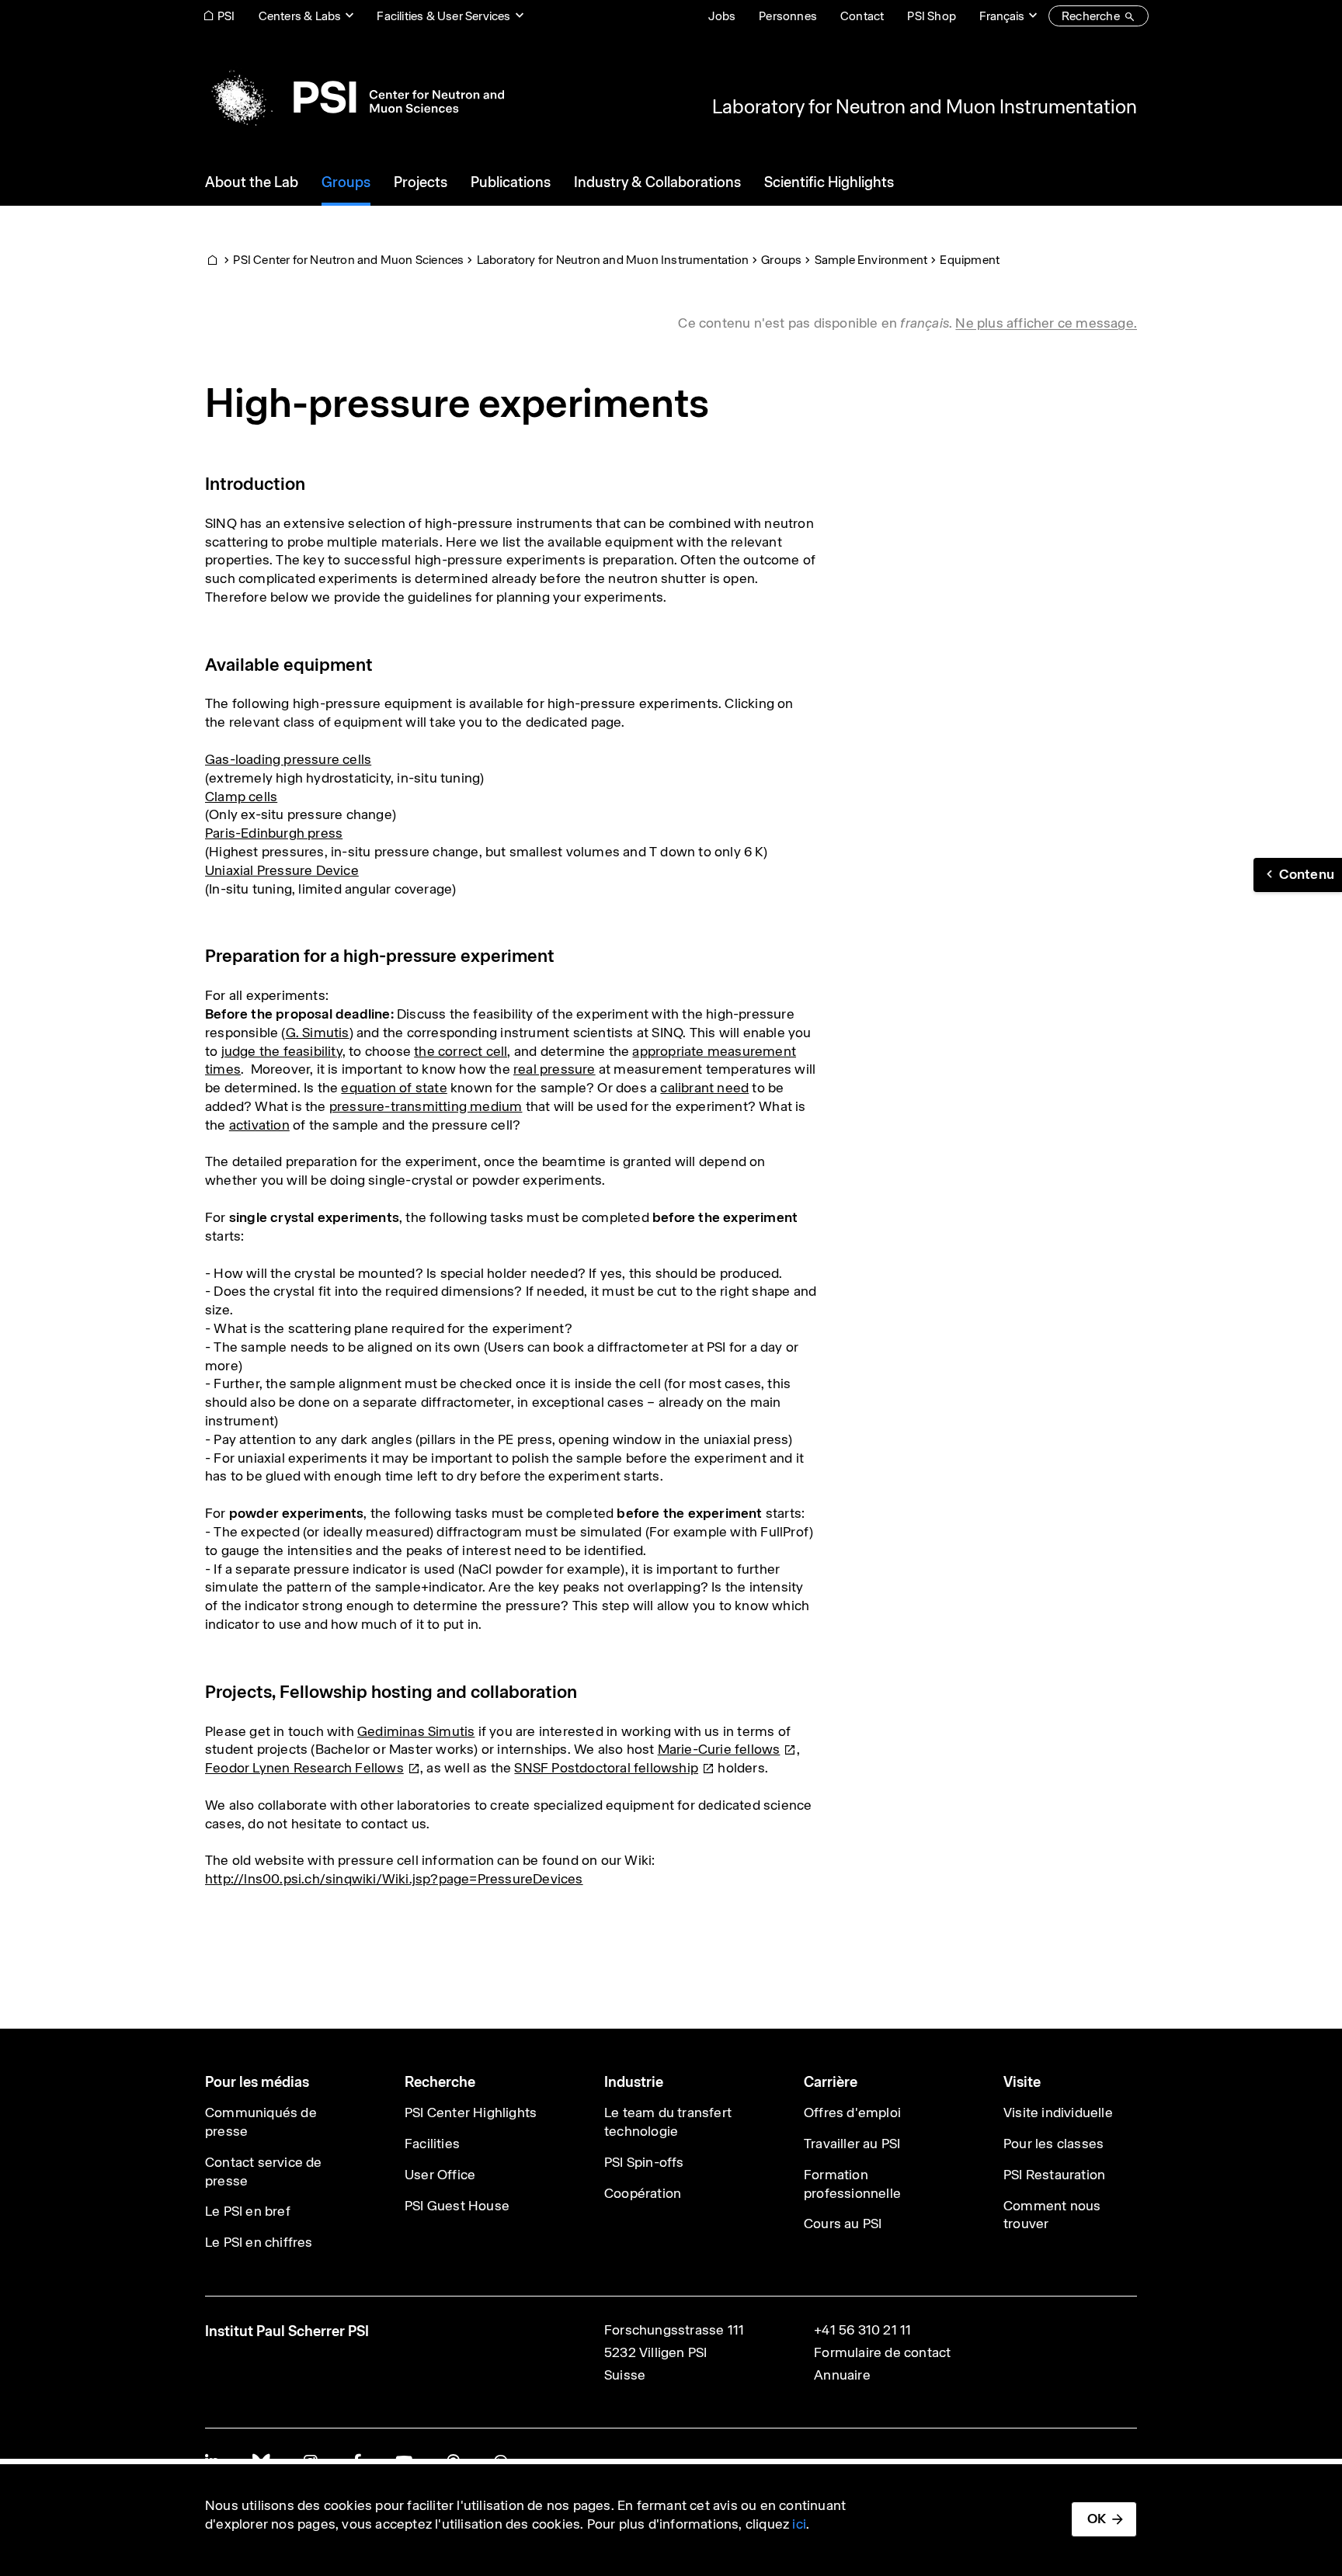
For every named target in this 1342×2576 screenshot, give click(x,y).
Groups (781, 260)
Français (1002, 16)
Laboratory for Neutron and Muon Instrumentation (925, 106)
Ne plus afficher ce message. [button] (1046, 323)
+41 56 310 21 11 (862, 2330)
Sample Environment (871, 260)
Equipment (970, 260)
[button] (1298, 875)
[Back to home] (355, 97)
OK (1097, 2519)
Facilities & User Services (443, 16)
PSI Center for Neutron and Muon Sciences (348, 260)
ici (799, 2524)
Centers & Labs (300, 16)
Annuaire (842, 2375)
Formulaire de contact (882, 2352)
